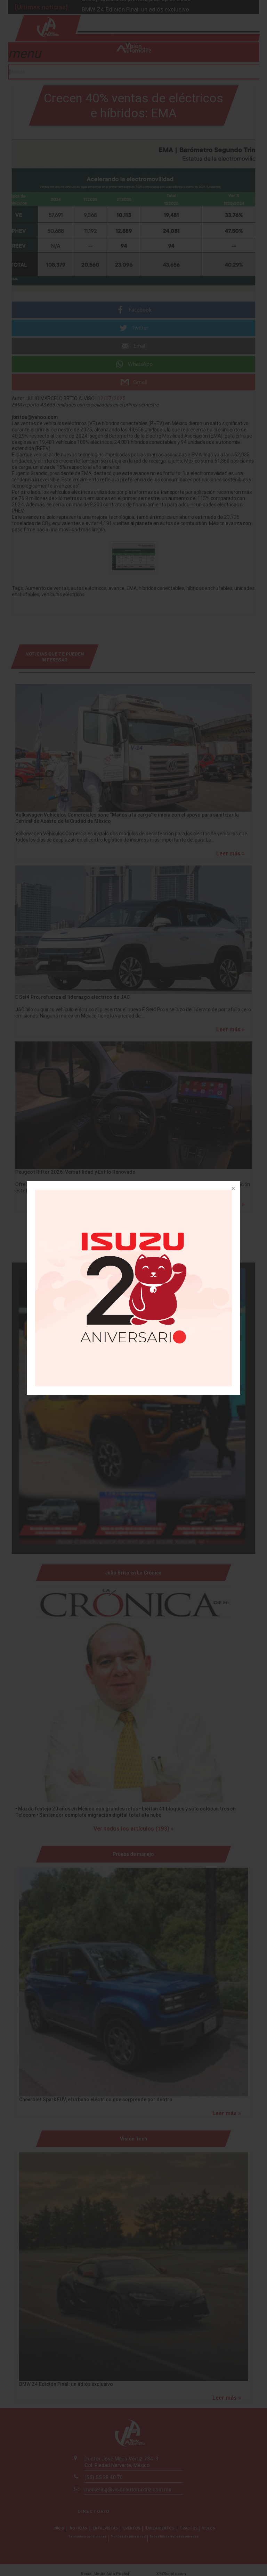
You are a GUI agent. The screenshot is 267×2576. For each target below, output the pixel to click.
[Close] (233, 1189)
